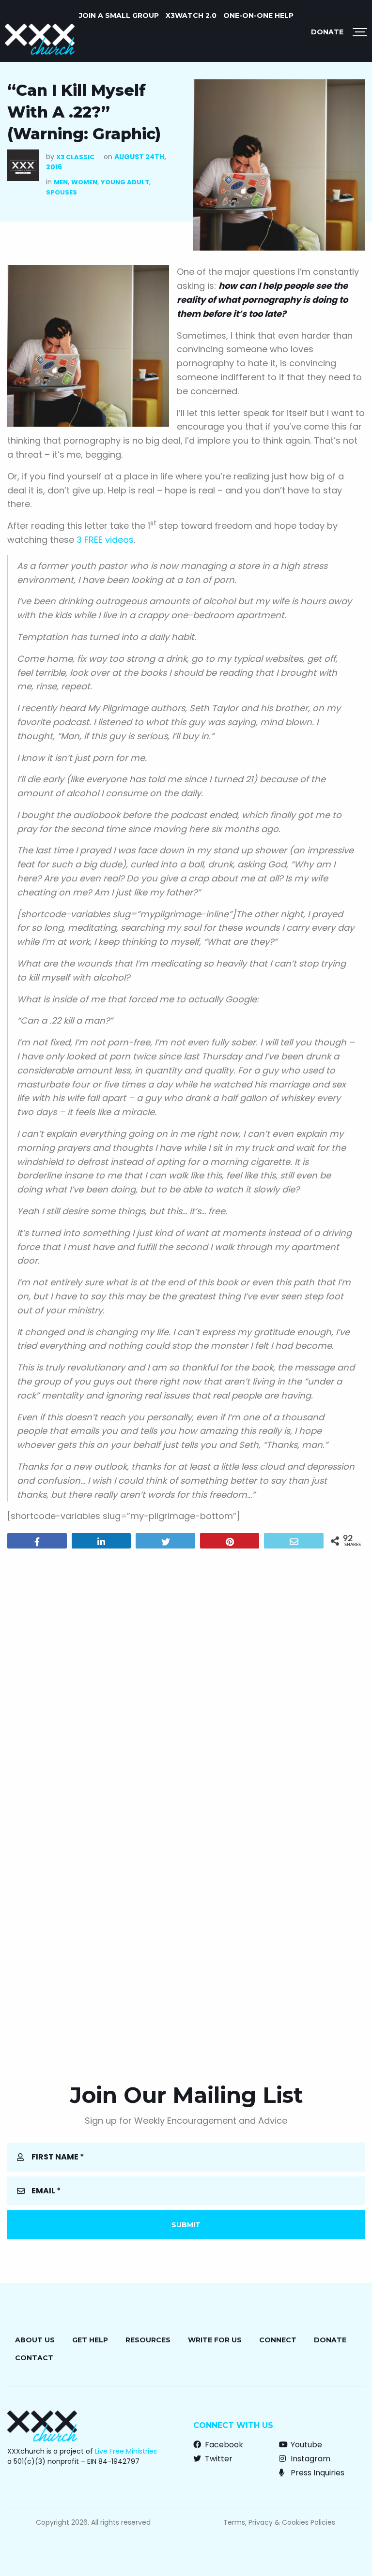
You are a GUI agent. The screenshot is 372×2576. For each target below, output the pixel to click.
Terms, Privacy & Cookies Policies (279, 2522)
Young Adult (125, 182)
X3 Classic (75, 157)
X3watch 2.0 (191, 15)
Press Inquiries (317, 2473)
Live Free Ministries (126, 2451)
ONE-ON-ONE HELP (258, 15)
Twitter (218, 2459)
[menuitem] (119, 15)
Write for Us (215, 2340)
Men (61, 182)
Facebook (223, 2445)
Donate (327, 32)
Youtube (305, 2445)
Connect (278, 2340)
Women (84, 182)
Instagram (310, 2459)
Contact (34, 2358)
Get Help (90, 2340)
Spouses (62, 192)
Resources (148, 2340)
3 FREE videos (105, 540)
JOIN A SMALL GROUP (119, 15)
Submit (186, 2225)
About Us (35, 2340)
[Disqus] (186, 1680)
